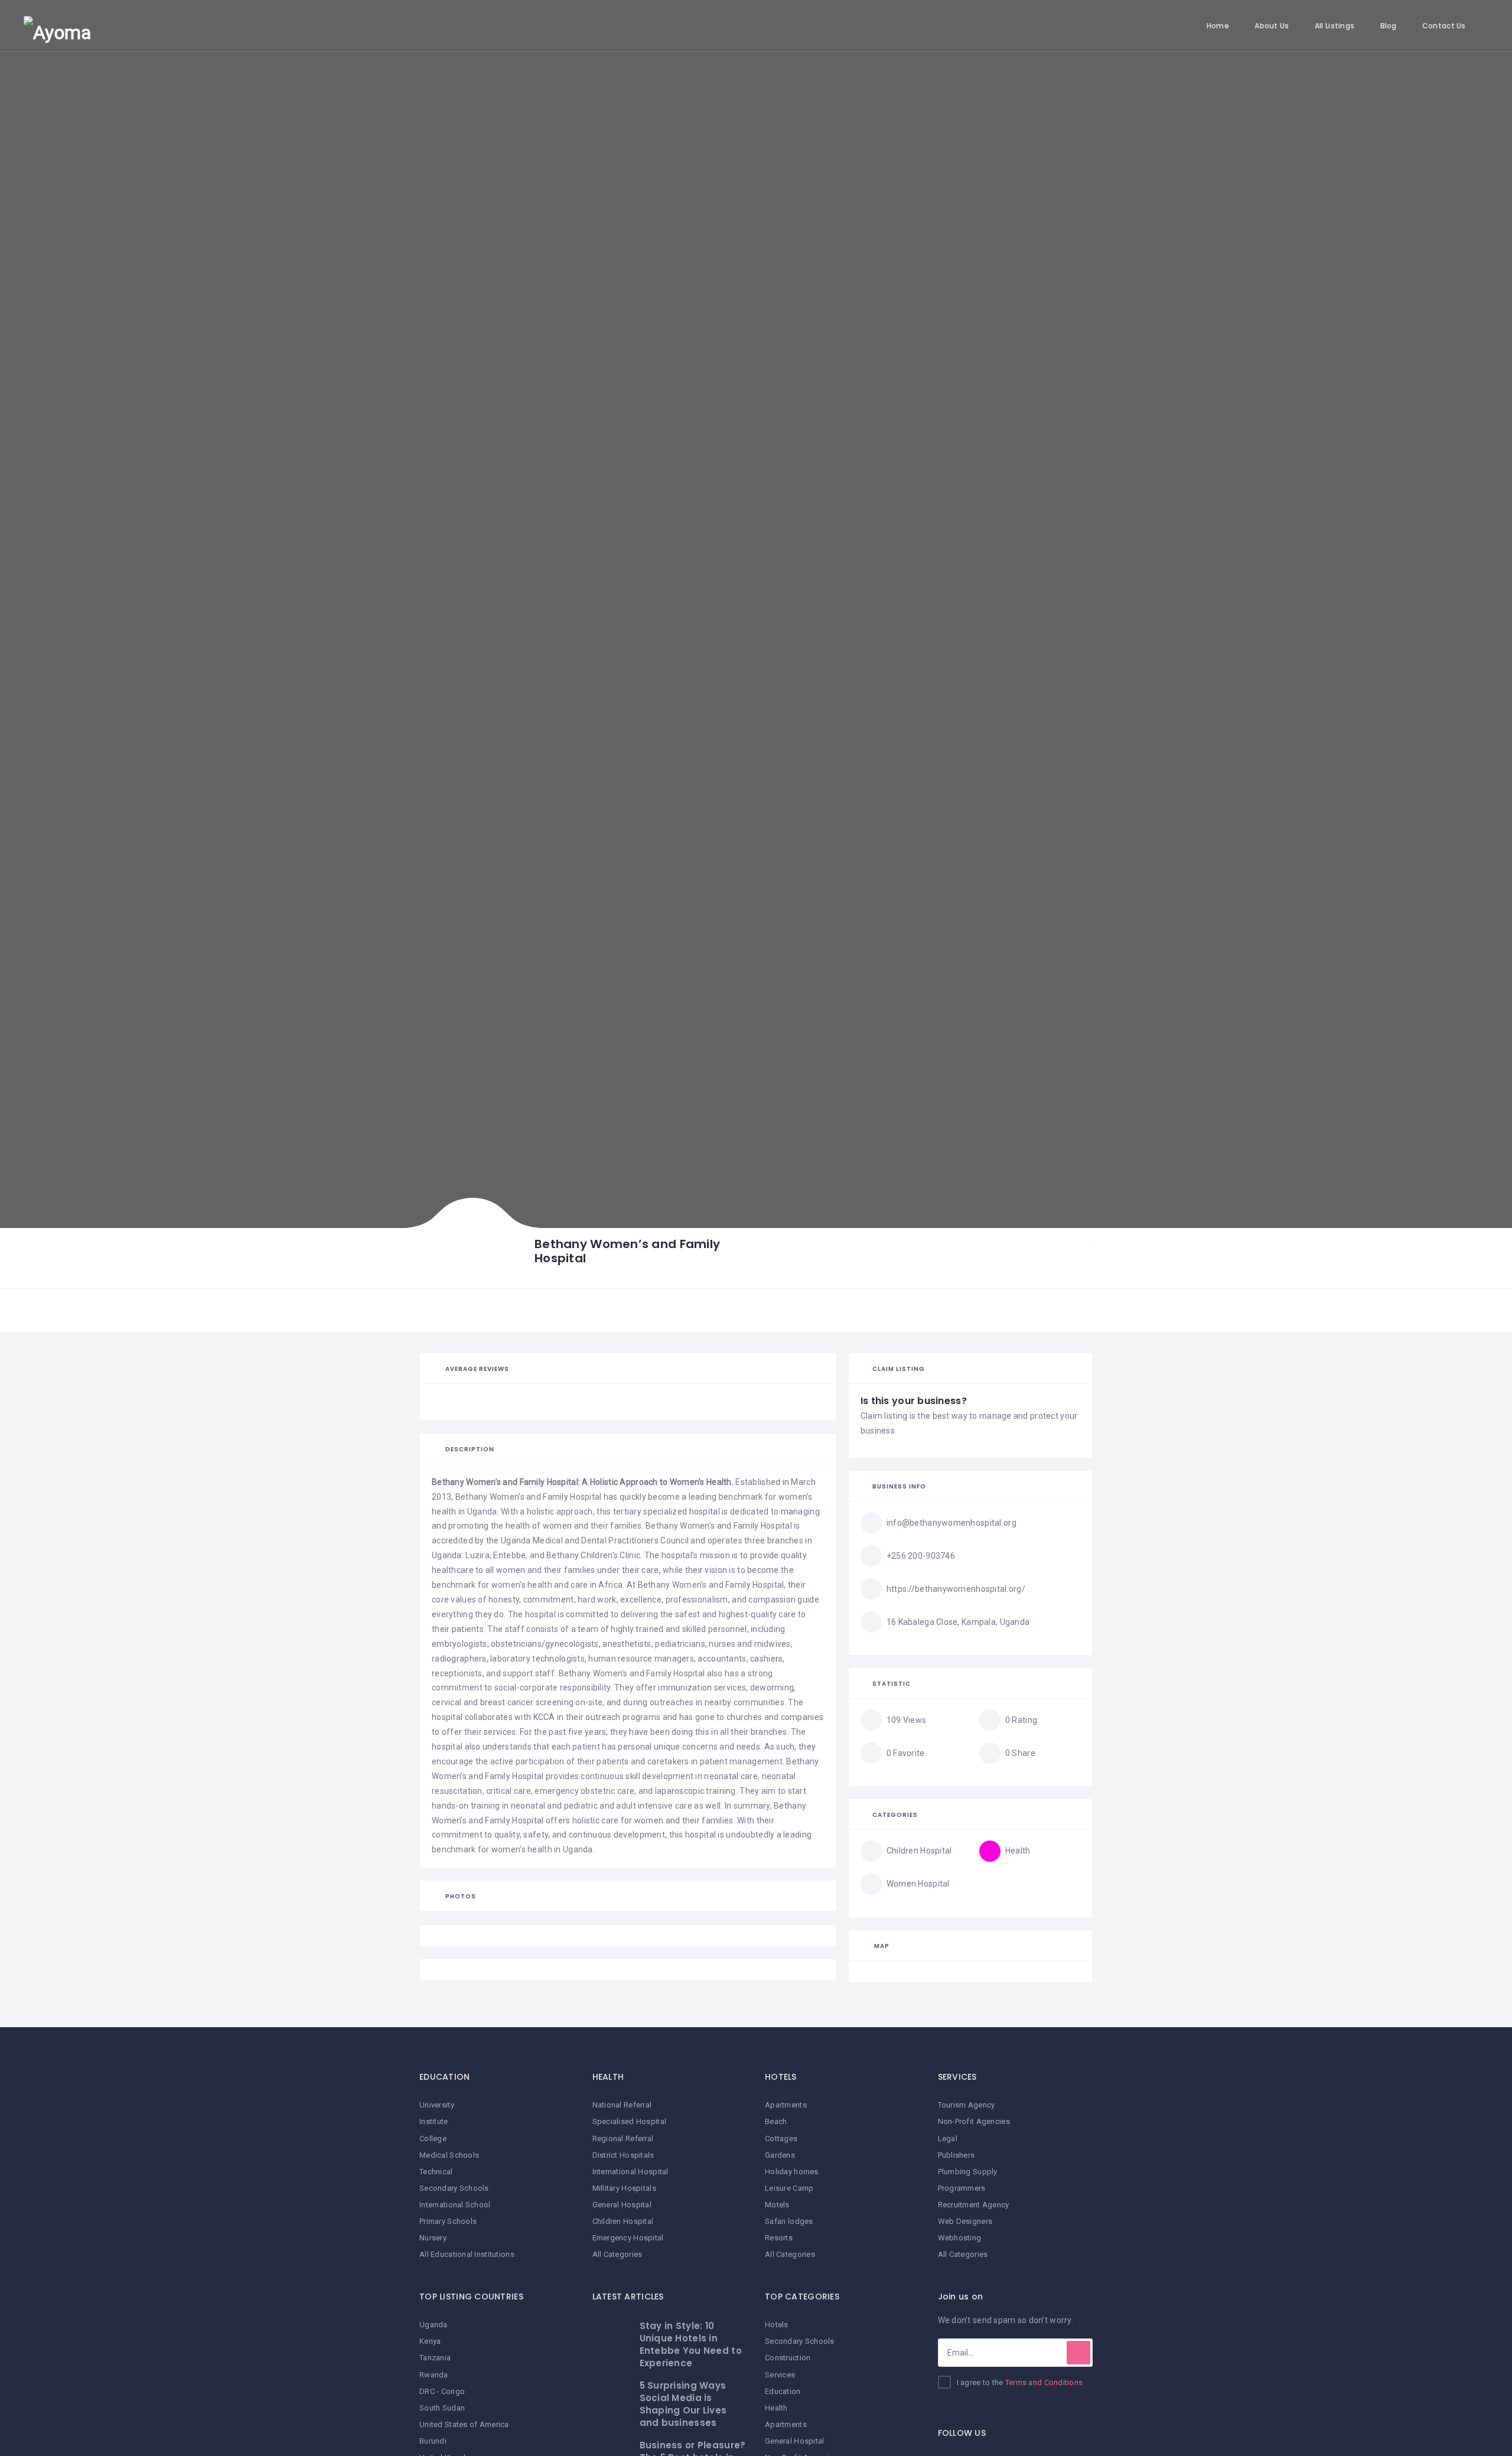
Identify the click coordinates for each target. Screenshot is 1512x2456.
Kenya (430, 2341)
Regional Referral (623, 2139)
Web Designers (965, 2221)
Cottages (781, 2139)
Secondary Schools (454, 2188)
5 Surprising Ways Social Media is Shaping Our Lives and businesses (683, 2404)
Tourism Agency (967, 2105)
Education (783, 2391)
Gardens (780, 2155)
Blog (1389, 26)
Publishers (957, 2155)
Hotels (777, 2325)
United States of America (464, 2424)
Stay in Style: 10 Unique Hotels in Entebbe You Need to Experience (691, 2344)
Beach (776, 2121)
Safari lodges (789, 2221)
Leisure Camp (789, 2188)
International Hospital (630, 2172)
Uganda (434, 2325)
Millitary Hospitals (624, 2188)
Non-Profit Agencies (974, 2121)
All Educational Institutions (467, 2254)
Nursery (433, 2238)
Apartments (786, 2105)
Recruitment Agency (974, 2205)
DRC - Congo (442, 2391)
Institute (434, 2121)
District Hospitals (623, 2155)
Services (780, 2375)
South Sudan (442, 2408)
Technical (436, 2172)
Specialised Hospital (630, 2121)
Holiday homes (792, 2172)
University (437, 2105)
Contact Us (1444, 26)
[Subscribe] (1078, 2353)
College (433, 2139)
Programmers (962, 2188)
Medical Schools (449, 2155)
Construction (788, 2358)
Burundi (433, 2441)
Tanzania (435, 2358)
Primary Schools (448, 2221)
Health (776, 2408)
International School (455, 2205)
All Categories (617, 2254)
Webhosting (960, 2238)
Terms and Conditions (1044, 2382)
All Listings (1335, 26)
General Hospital (622, 2205)
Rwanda (434, 2375)
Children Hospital (623, 2221)
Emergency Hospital (628, 2238)
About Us (1272, 26)
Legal (948, 2139)
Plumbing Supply (968, 2172)
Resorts (779, 2238)
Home (1218, 26)
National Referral (622, 2105)
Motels (777, 2205)
